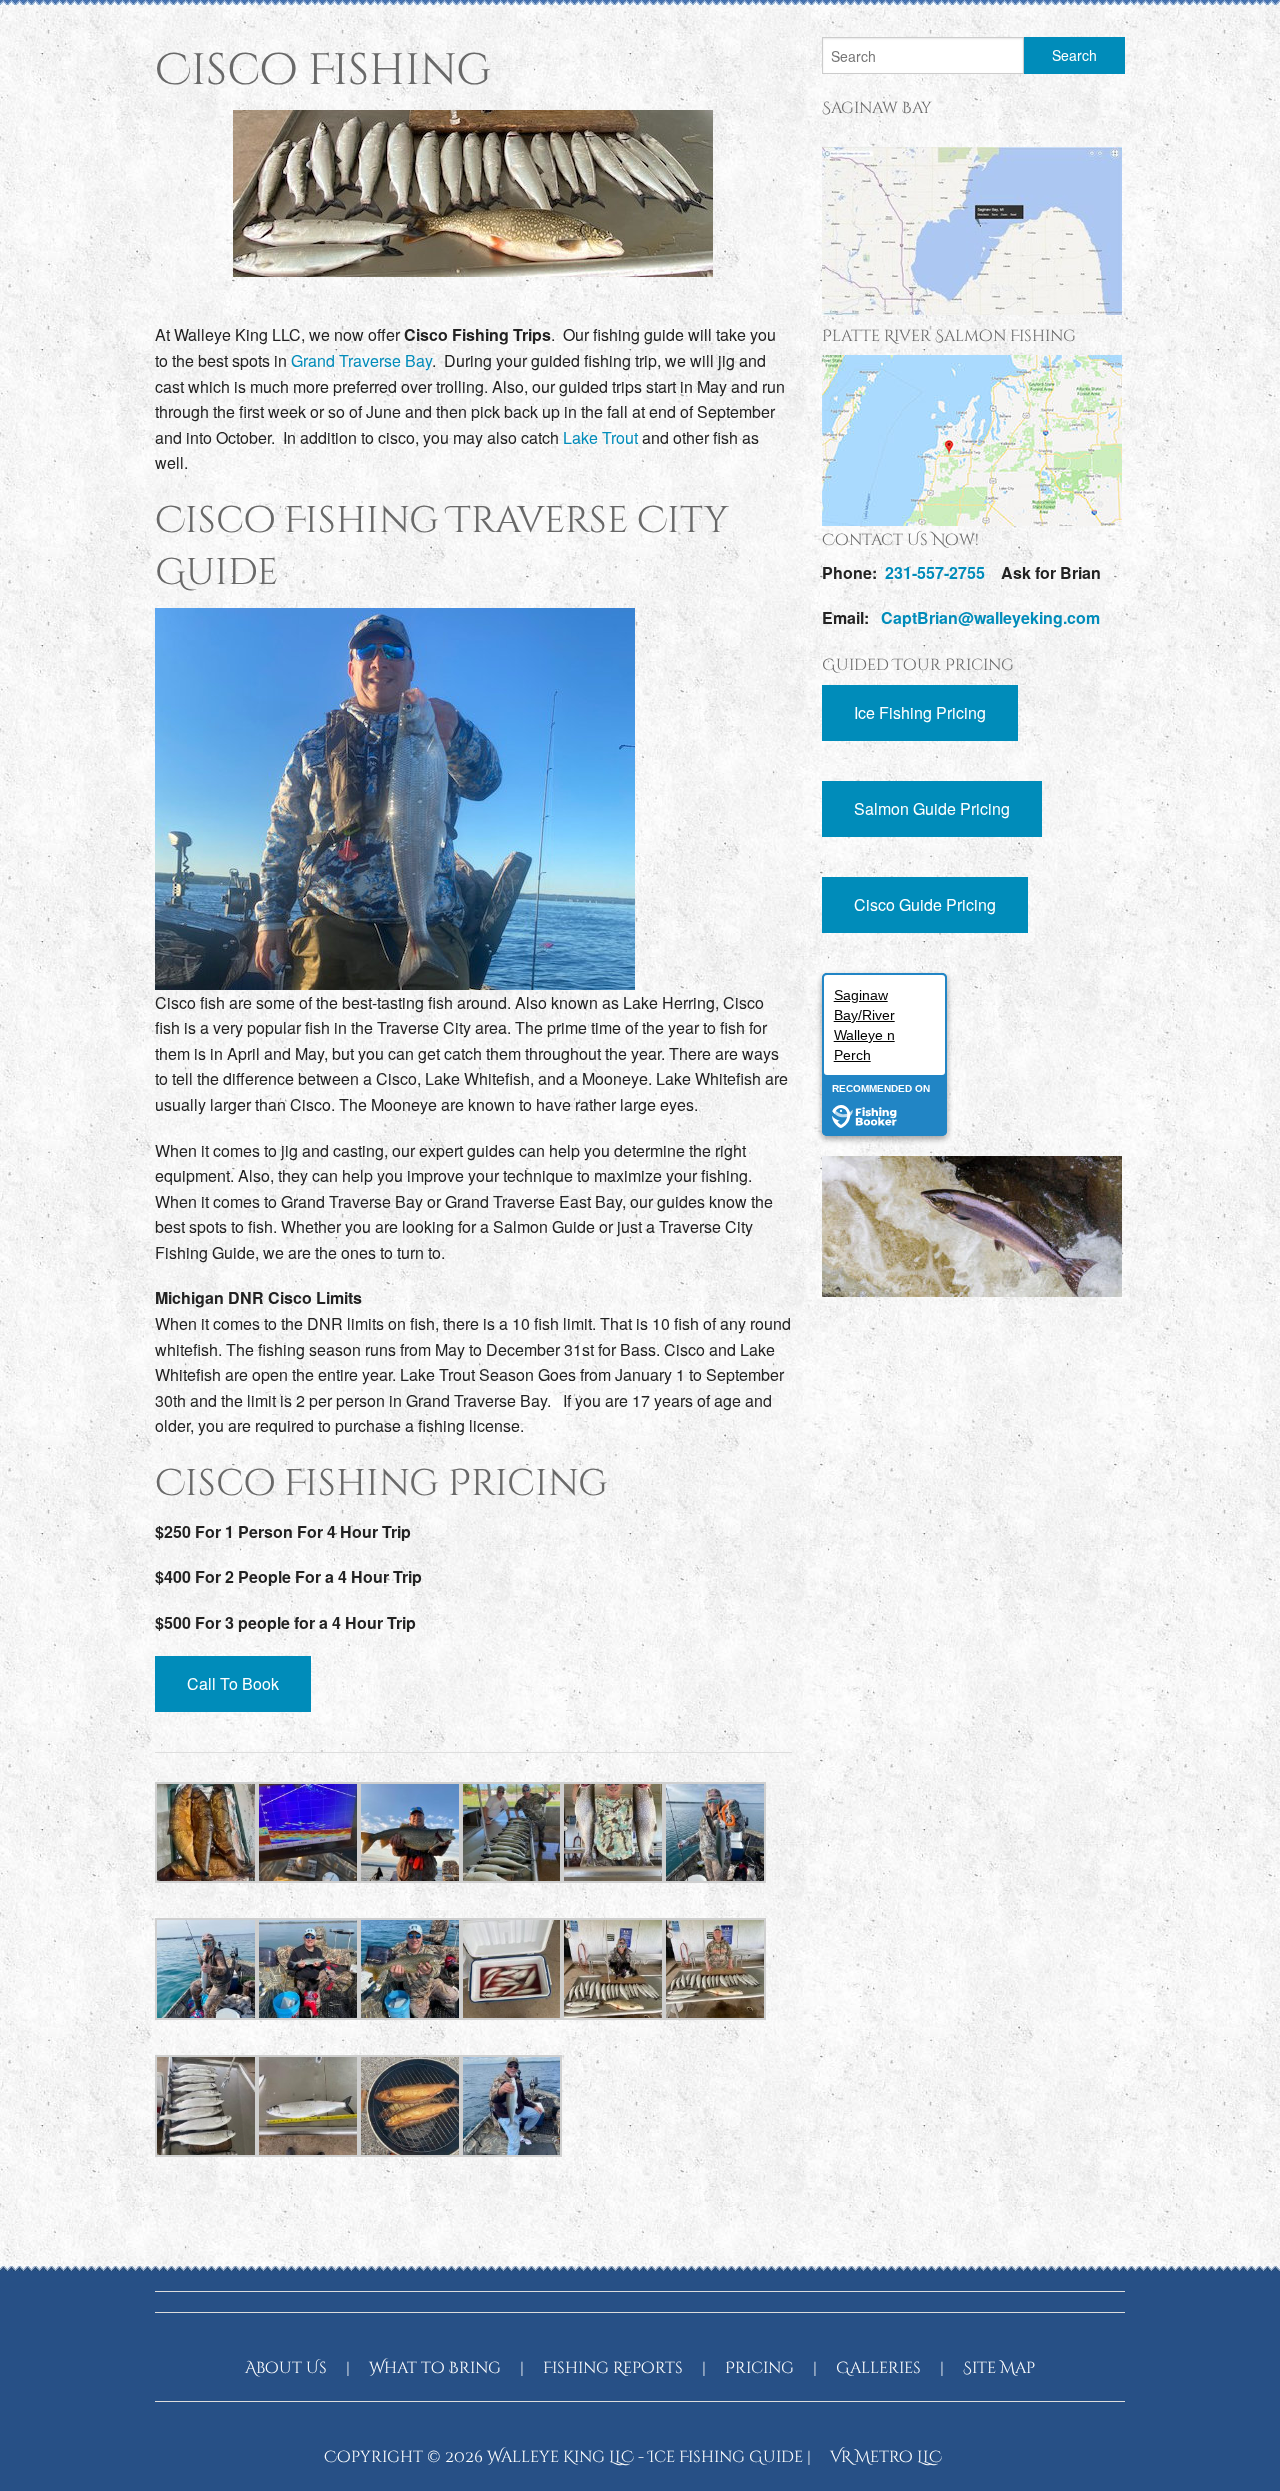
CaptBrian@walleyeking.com (990, 617)
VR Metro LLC (886, 2457)
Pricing (759, 2368)
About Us (286, 2368)
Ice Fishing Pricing (920, 712)
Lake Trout (600, 437)
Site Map (999, 2368)
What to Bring (435, 2368)
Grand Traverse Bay (361, 360)
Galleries (878, 2368)
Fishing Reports (613, 2368)
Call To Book (233, 1683)
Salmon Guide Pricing (932, 808)
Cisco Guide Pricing (925, 904)
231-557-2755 (935, 572)
